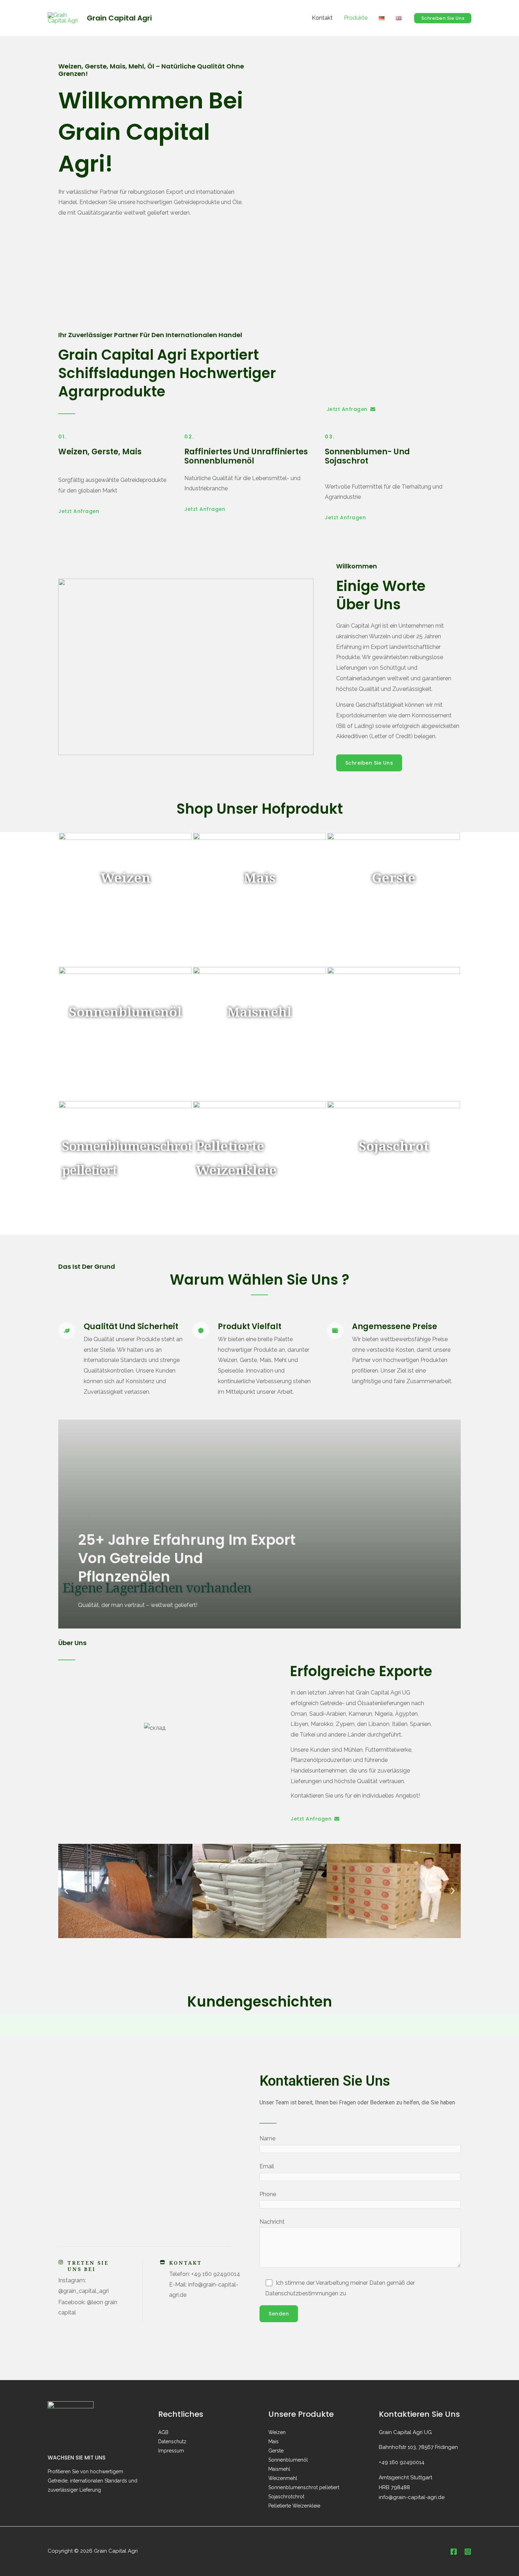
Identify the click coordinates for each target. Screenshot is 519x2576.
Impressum (171, 2451)
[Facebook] (454, 2552)
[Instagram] (468, 2552)
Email (267, 2166)
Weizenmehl (283, 2478)
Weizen (277, 2432)
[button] (443, 18)
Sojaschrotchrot (286, 2497)
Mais (273, 2441)
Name (267, 2138)
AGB (163, 2432)
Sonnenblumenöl (288, 2460)
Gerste (276, 2451)
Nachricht (272, 2222)
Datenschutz (172, 2441)
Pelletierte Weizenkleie (294, 2506)
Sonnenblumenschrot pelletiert (304, 2487)
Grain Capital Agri (119, 18)
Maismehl (279, 2469)
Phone (268, 2194)
